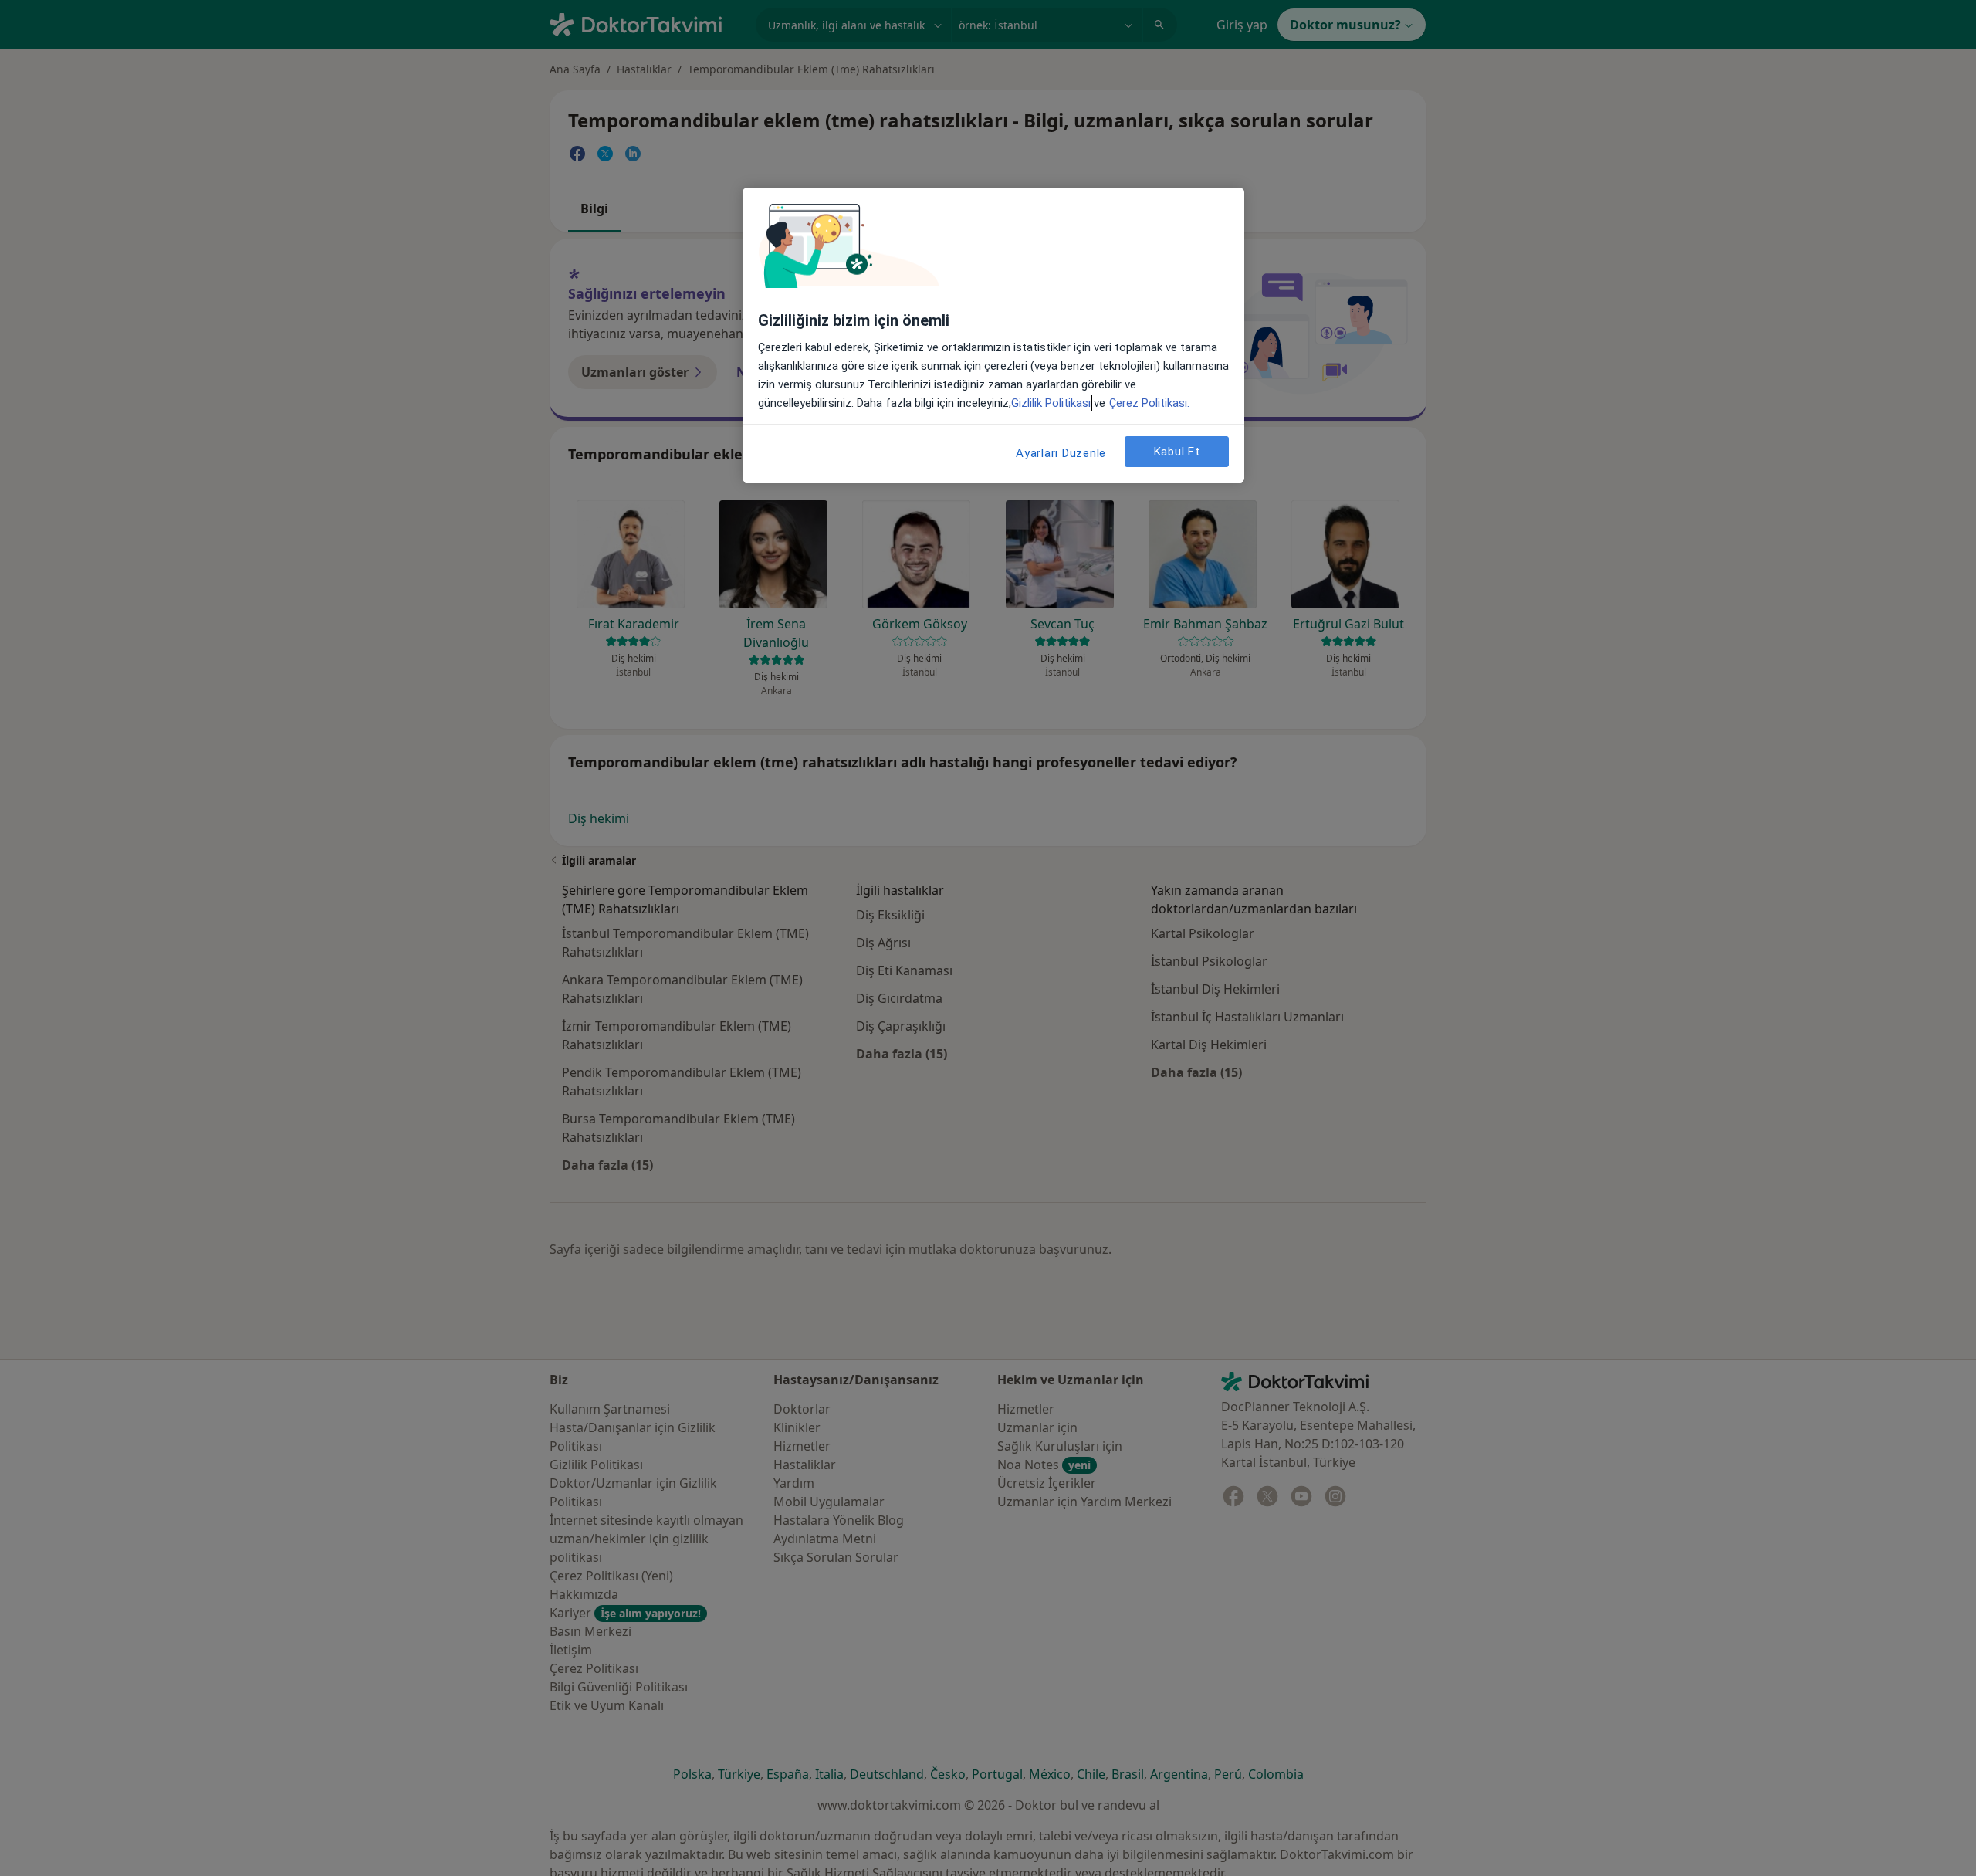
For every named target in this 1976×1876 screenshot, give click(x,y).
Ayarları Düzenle (1061, 453)
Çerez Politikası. (1149, 403)
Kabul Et (1177, 452)
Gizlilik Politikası (1051, 403)
